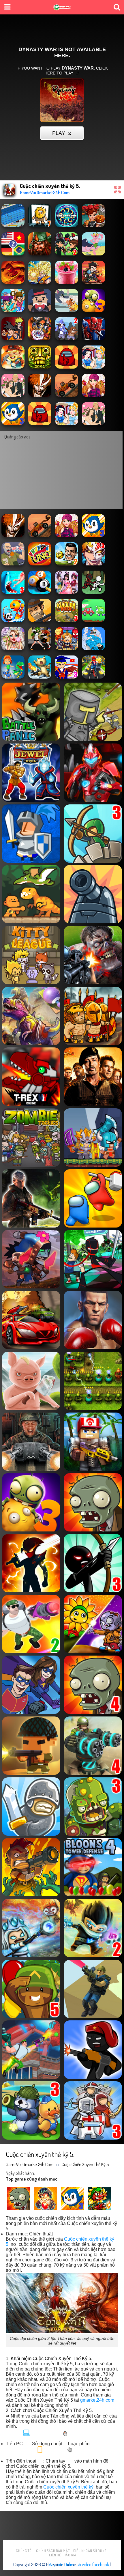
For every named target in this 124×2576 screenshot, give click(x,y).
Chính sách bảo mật (53, 2551)
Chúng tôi (24, 2551)
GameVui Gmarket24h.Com (30, 2164)
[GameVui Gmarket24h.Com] (62, 8)
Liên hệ (55, 2555)
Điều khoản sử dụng (90, 2551)
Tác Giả (71, 2555)
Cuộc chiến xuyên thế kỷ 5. (86, 2164)
